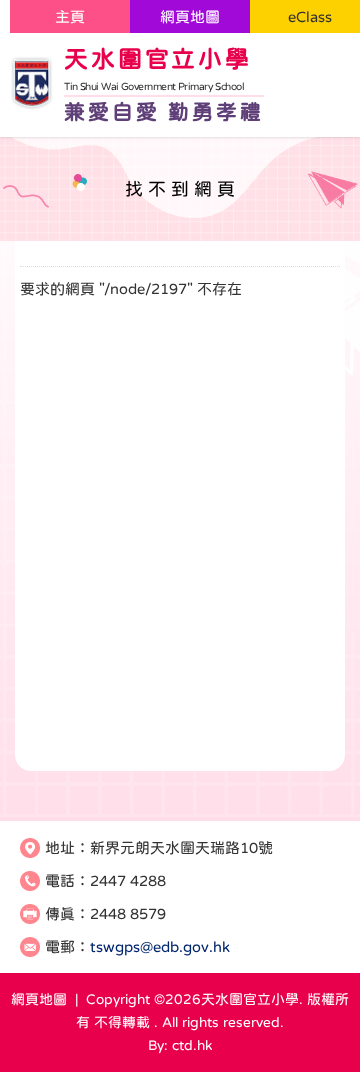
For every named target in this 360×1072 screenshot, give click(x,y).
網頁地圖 (190, 16)
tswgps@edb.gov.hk (160, 946)
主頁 (70, 16)
